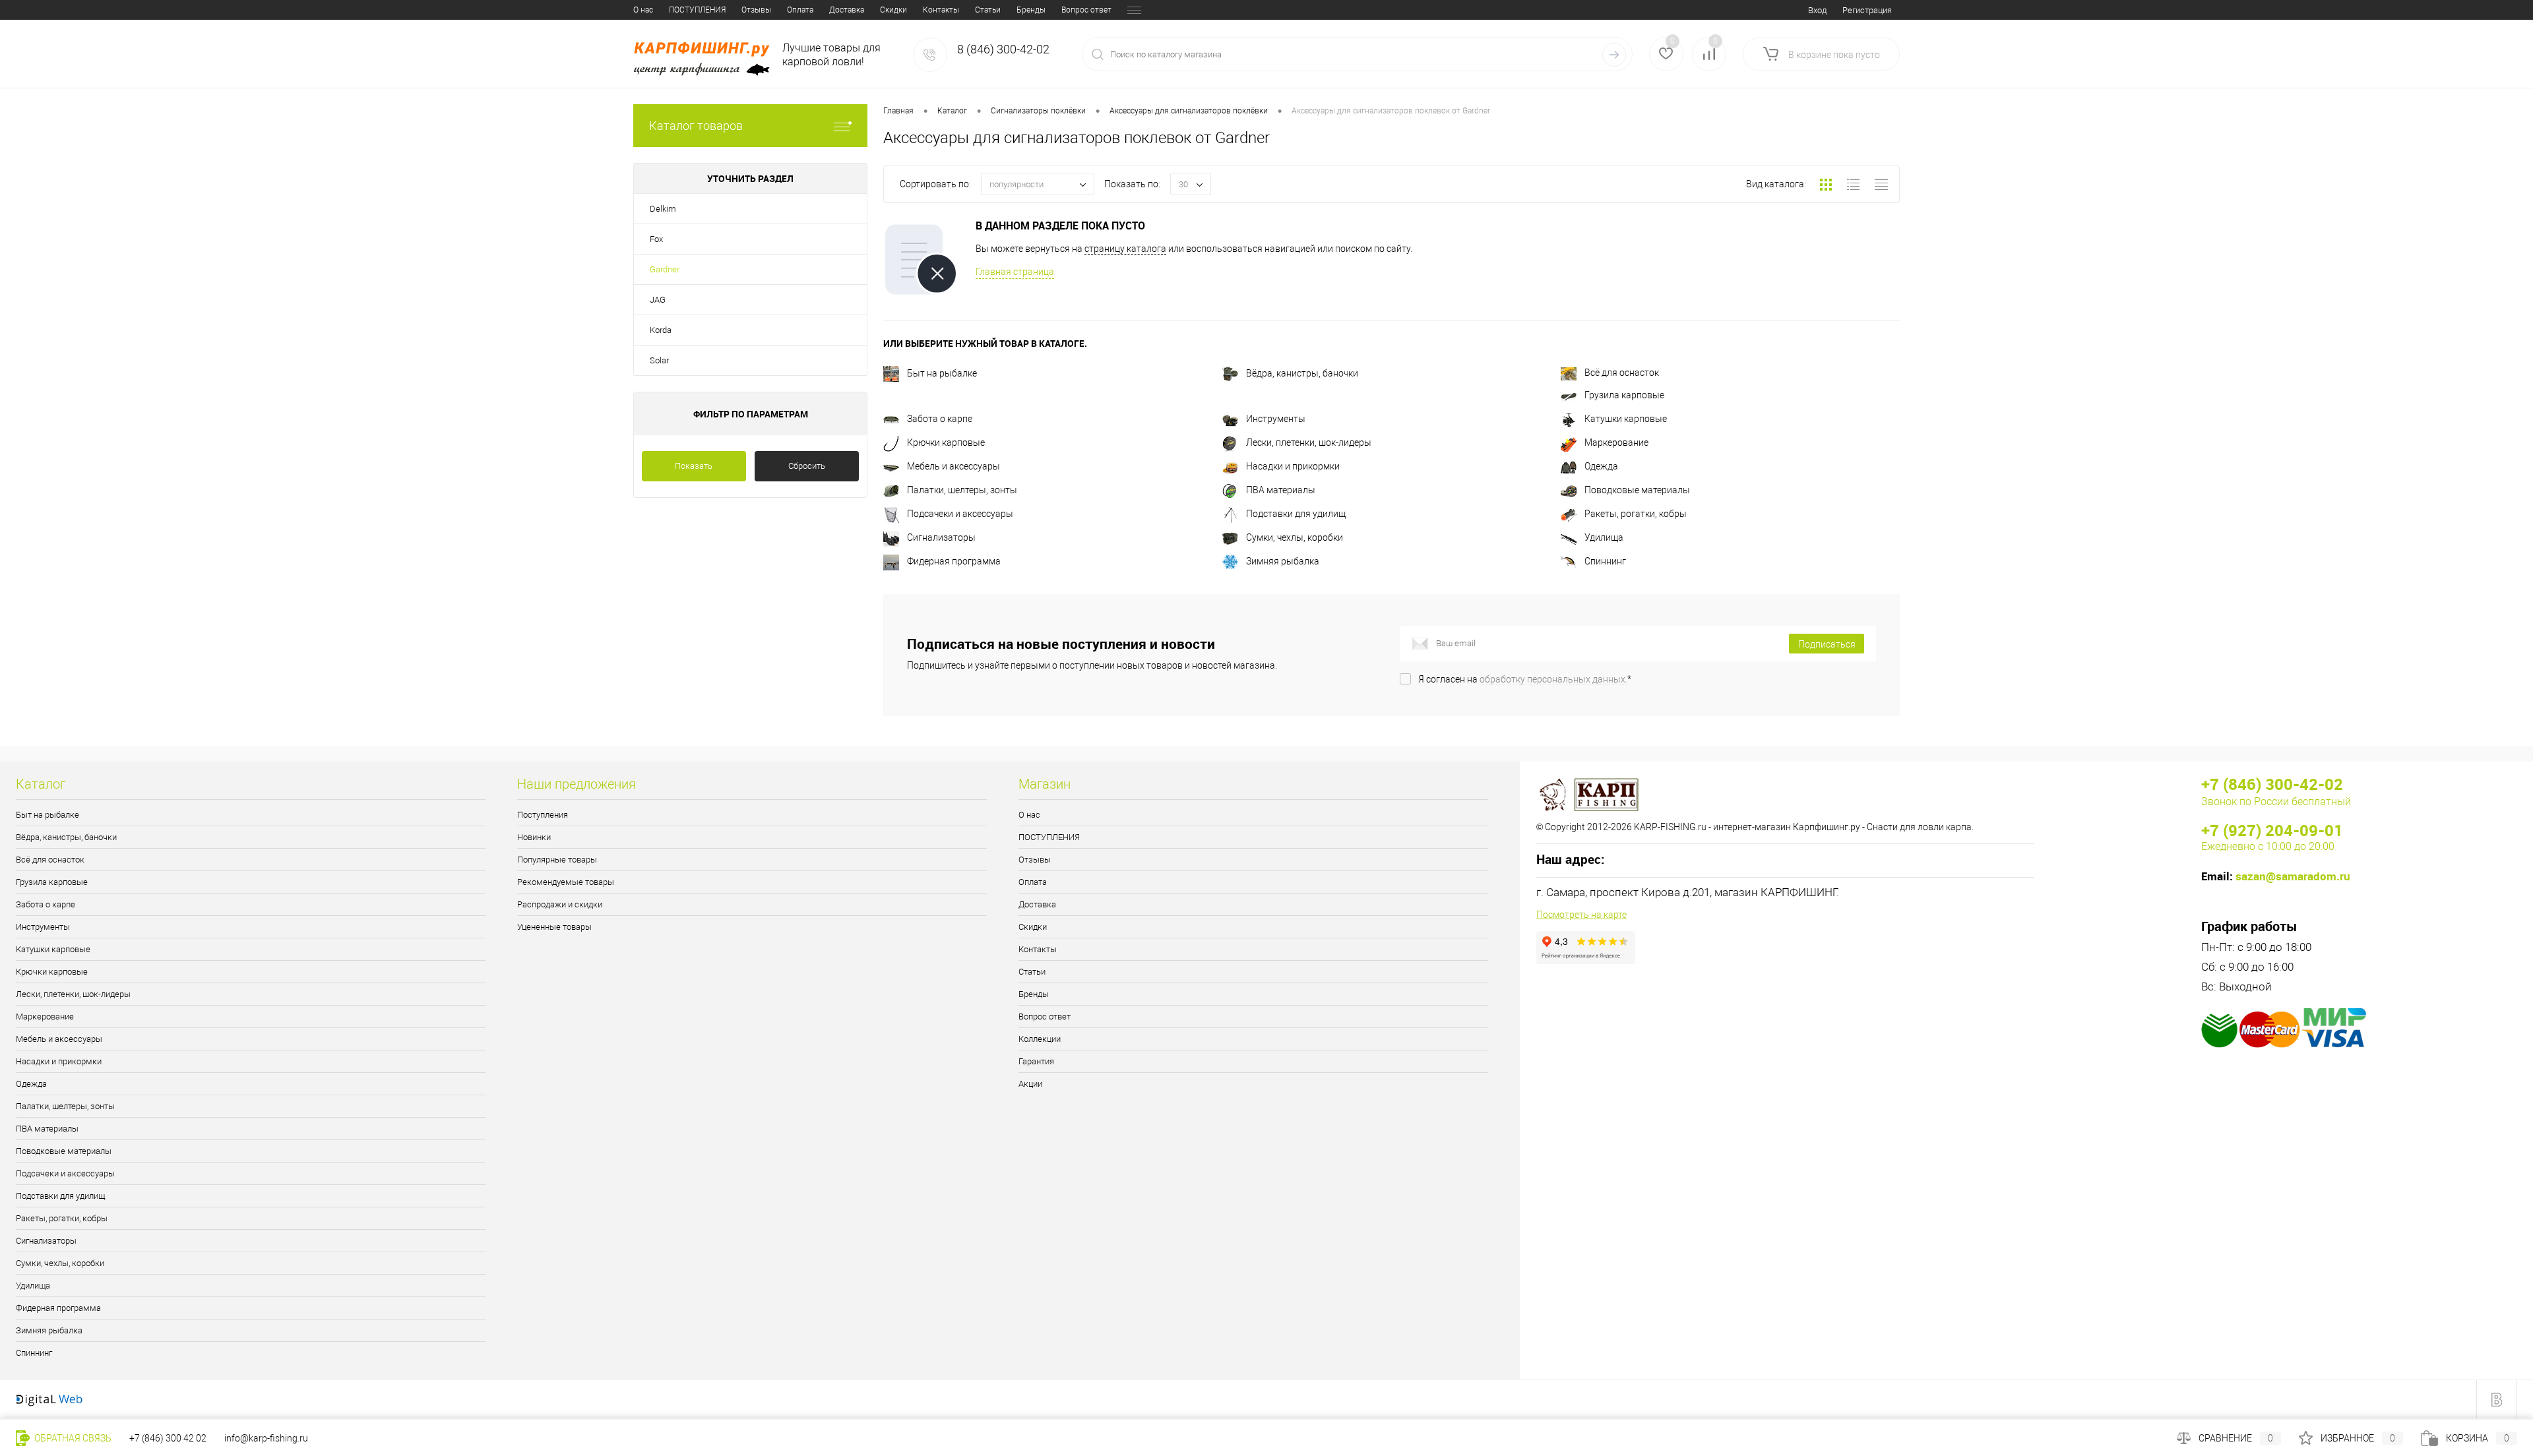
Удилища (1604, 537)
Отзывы (756, 10)
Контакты (941, 10)
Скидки (893, 10)
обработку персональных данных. (1553, 679)
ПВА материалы (1281, 490)
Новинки (534, 837)
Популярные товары (557, 860)
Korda (661, 330)
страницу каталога (1125, 249)
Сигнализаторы (941, 537)
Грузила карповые (1624, 395)
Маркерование (1616, 442)
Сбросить (807, 466)
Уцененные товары (554, 927)
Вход (1817, 10)
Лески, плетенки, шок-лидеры (1309, 442)
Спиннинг (1605, 561)
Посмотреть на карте (1581, 915)
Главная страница (1015, 272)
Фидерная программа (954, 561)
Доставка (847, 10)
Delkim (663, 209)
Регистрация (1867, 10)
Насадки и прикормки (1293, 466)
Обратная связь (72, 1438)
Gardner (665, 269)
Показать (694, 466)
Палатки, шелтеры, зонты (962, 490)
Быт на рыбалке (942, 373)
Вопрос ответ (1086, 10)
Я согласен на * (1525, 679)
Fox (656, 239)
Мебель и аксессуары (954, 466)
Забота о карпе (940, 419)
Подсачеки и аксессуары (960, 514)
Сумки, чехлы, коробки (1295, 537)
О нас (643, 10)
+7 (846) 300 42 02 (168, 1438)
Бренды (1031, 10)
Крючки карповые (946, 442)
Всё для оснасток (1622, 373)
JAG (658, 300)
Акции (1030, 1084)
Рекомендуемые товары (566, 882)
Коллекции (1040, 1039)
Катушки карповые (1626, 419)
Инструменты (1276, 419)
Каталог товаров (696, 126)
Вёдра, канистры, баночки (1302, 373)
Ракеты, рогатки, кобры (1636, 514)
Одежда (1601, 466)
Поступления (543, 815)
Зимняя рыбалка (1283, 561)
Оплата (800, 10)
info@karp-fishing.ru (266, 1438)
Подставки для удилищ (1296, 514)
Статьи (988, 10)
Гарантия (1036, 1061)
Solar (659, 360)
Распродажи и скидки (560, 904)
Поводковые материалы (1637, 490)
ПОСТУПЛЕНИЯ (697, 10)
